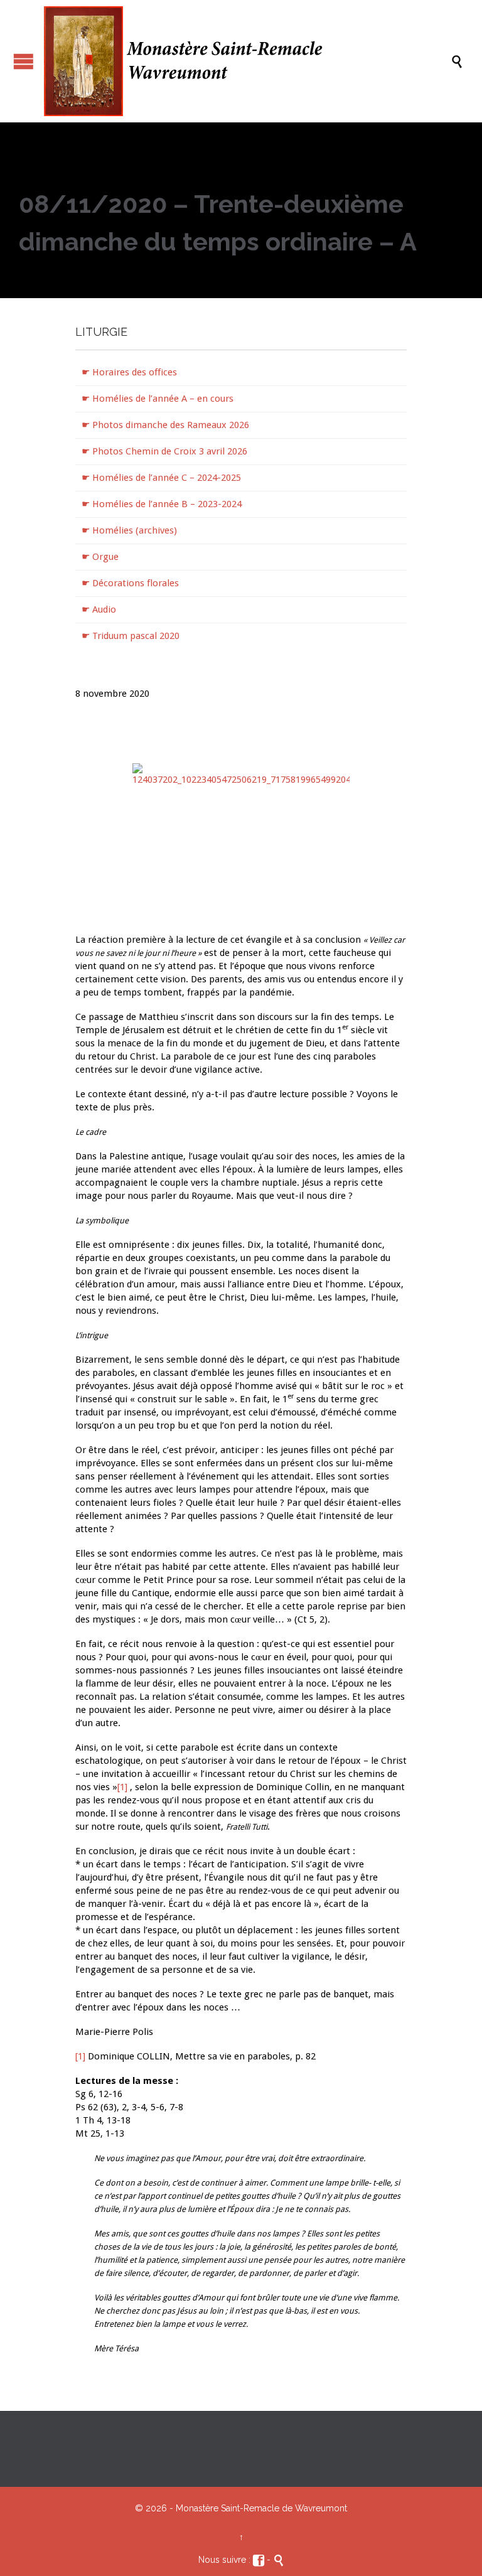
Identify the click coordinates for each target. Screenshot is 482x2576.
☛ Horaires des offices (129, 372)
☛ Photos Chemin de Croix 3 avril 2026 (164, 451)
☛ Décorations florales (130, 583)
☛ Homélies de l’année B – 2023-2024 (162, 504)
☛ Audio (99, 609)
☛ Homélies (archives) (129, 530)
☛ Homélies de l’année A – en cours (158, 399)
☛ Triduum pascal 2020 (131, 636)
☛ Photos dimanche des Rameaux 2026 (165, 425)
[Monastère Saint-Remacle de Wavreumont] (247, 61)
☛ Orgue (100, 557)
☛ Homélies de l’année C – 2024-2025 (161, 478)
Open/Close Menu (24, 61)
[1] (122, 1787)
